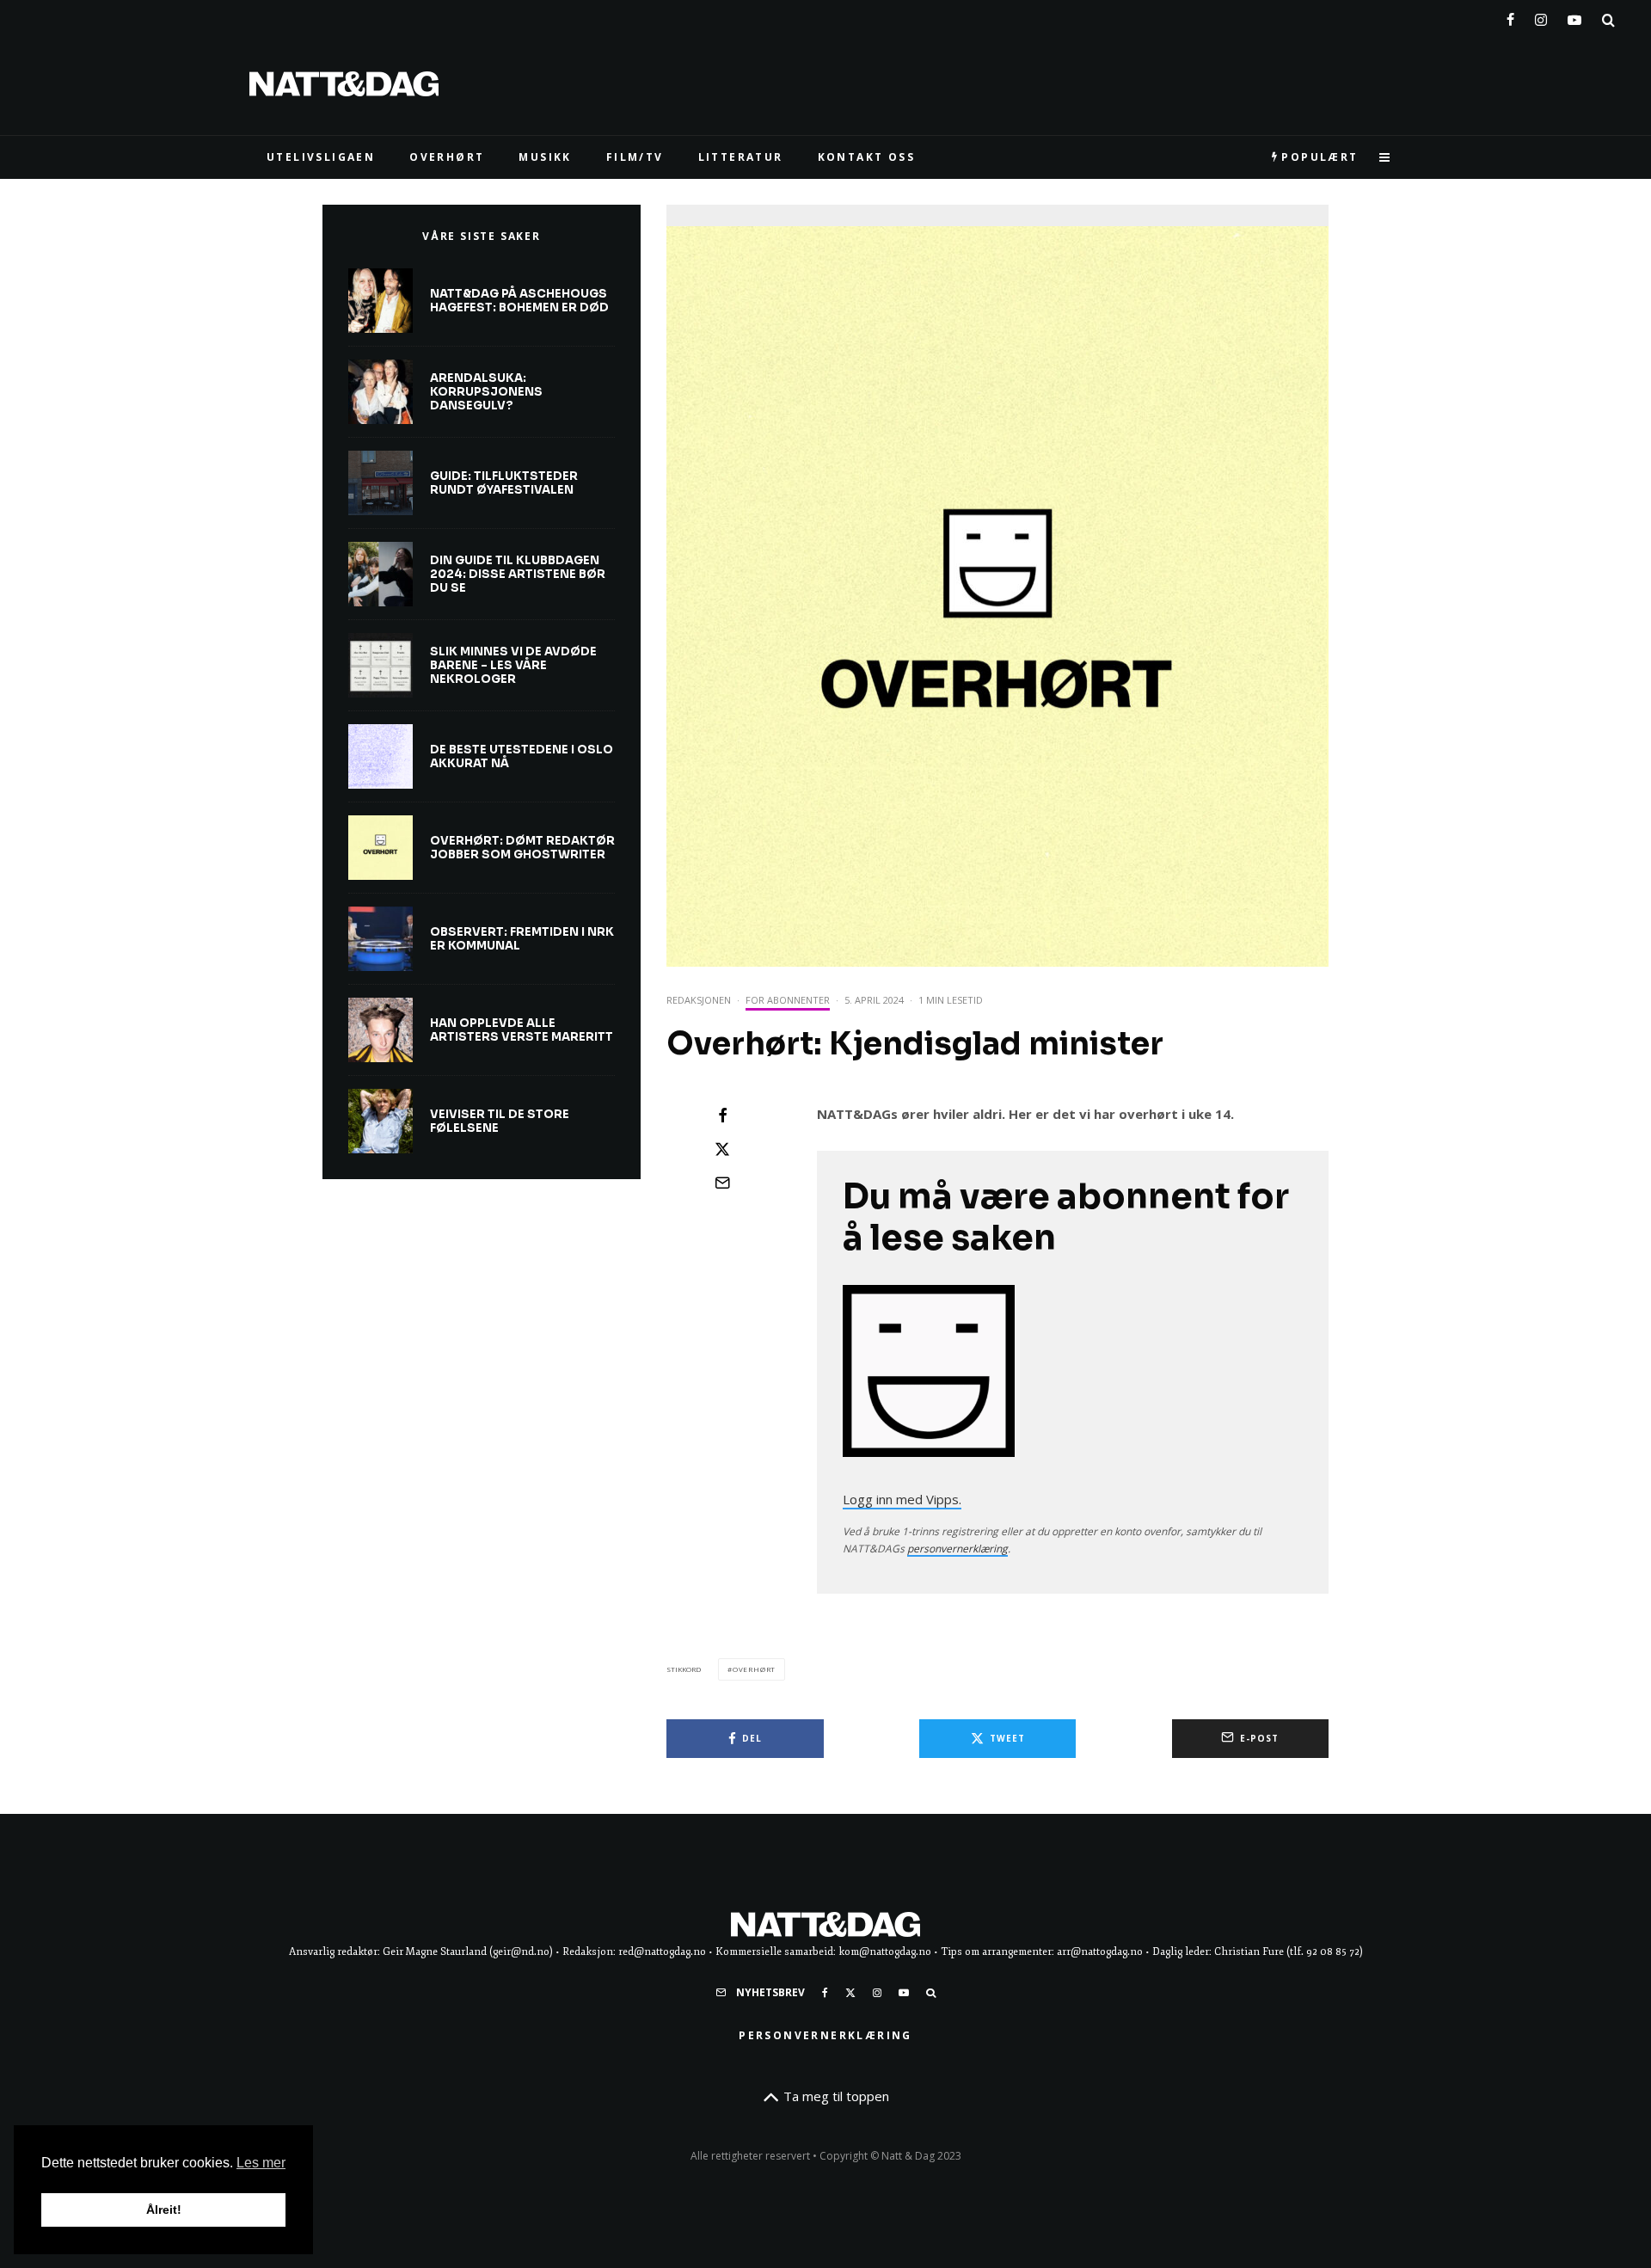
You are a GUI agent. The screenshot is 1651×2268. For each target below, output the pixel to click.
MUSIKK (545, 157)
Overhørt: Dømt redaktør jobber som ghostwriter (522, 848)
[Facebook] (1510, 16)
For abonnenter (788, 1000)
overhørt (754, 1669)
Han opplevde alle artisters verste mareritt (522, 1030)
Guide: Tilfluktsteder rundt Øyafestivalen (504, 483)
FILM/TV (635, 157)
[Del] (722, 1116)
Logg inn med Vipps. (902, 1499)
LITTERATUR (741, 157)
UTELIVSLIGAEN (321, 157)
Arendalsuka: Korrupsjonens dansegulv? (486, 392)
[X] (850, 1993)
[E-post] (722, 1183)
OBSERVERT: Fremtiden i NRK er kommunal (522, 939)
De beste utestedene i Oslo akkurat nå (522, 756)
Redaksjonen (699, 1000)
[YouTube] (1574, 16)
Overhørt (447, 157)
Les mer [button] (261, 2163)
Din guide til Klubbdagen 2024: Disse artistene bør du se (518, 574)
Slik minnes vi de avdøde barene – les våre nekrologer (513, 665)
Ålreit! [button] (164, 2210)
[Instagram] (1541, 16)
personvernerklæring (957, 1549)
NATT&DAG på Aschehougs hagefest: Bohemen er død (519, 301)
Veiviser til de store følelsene (500, 1121)
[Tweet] (722, 1149)
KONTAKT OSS (866, 157)
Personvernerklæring (825, 2035)
